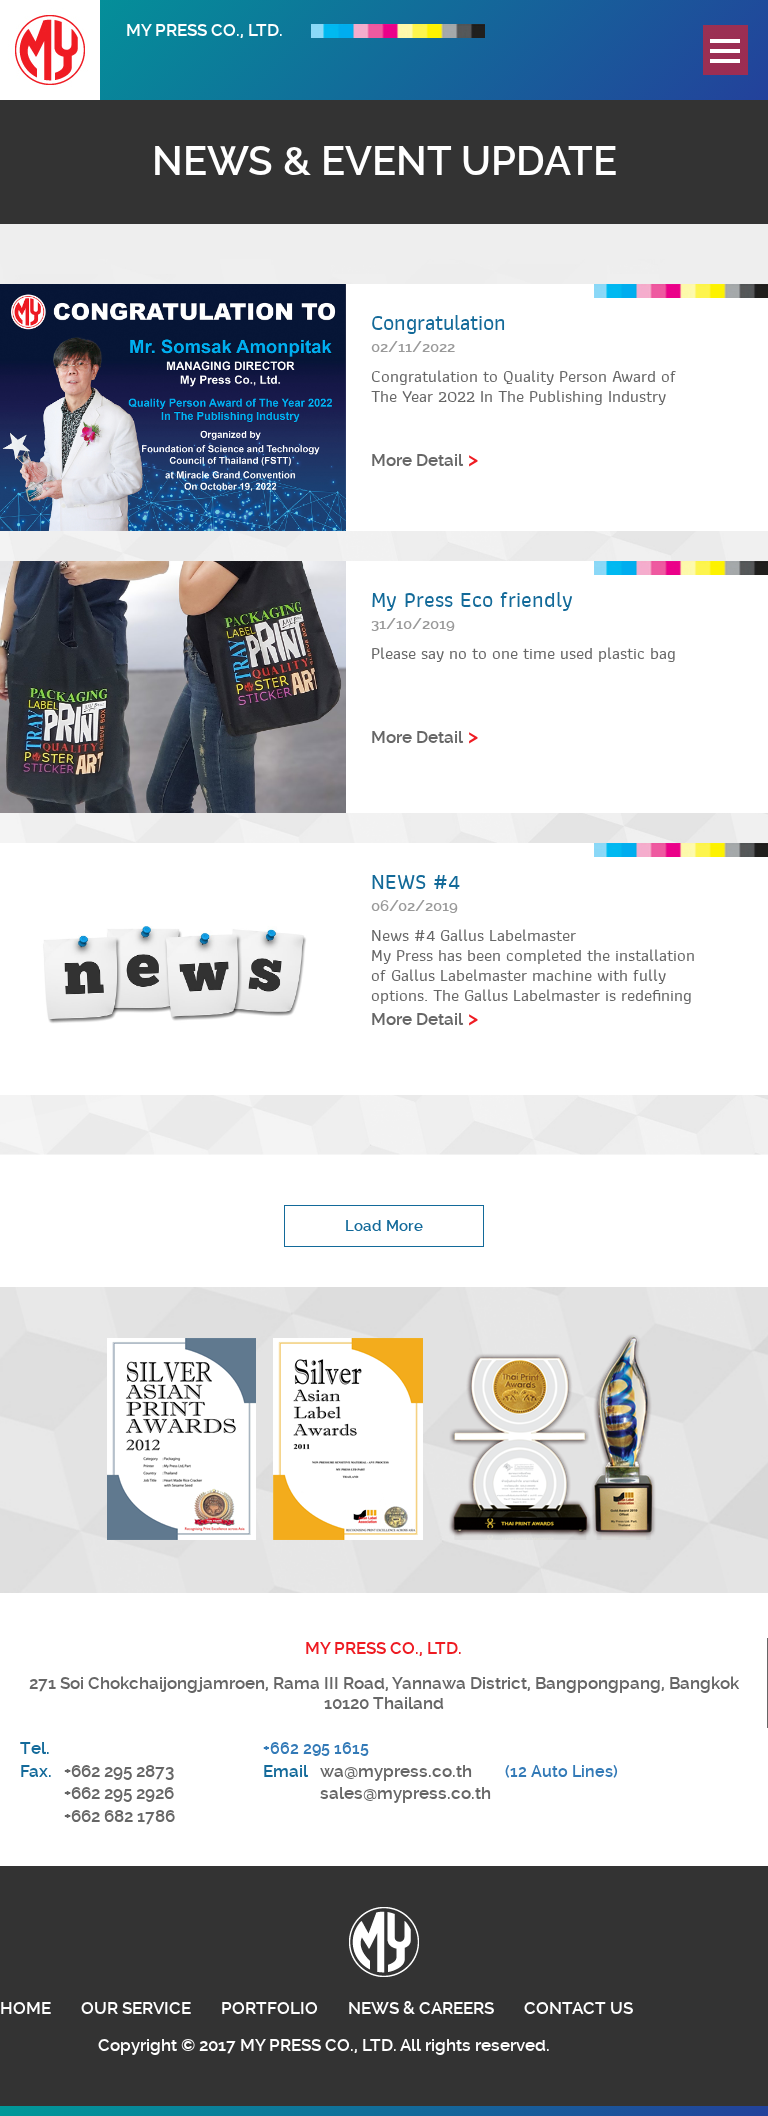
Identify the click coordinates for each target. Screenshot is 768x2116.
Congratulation (438, 323)
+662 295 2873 (119, 1771)
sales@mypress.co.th (405, 1793)
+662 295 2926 (119, 1793)
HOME (25, 2008)
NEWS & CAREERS (421, 2008)
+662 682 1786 (119, 1816)
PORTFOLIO (269, 2008)
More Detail (417, 460)
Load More (384, 1226)
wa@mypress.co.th (396, 1771)
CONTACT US (578, 2008)
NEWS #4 (415, 882)
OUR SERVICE (136, 2008)
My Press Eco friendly (472, 600)
